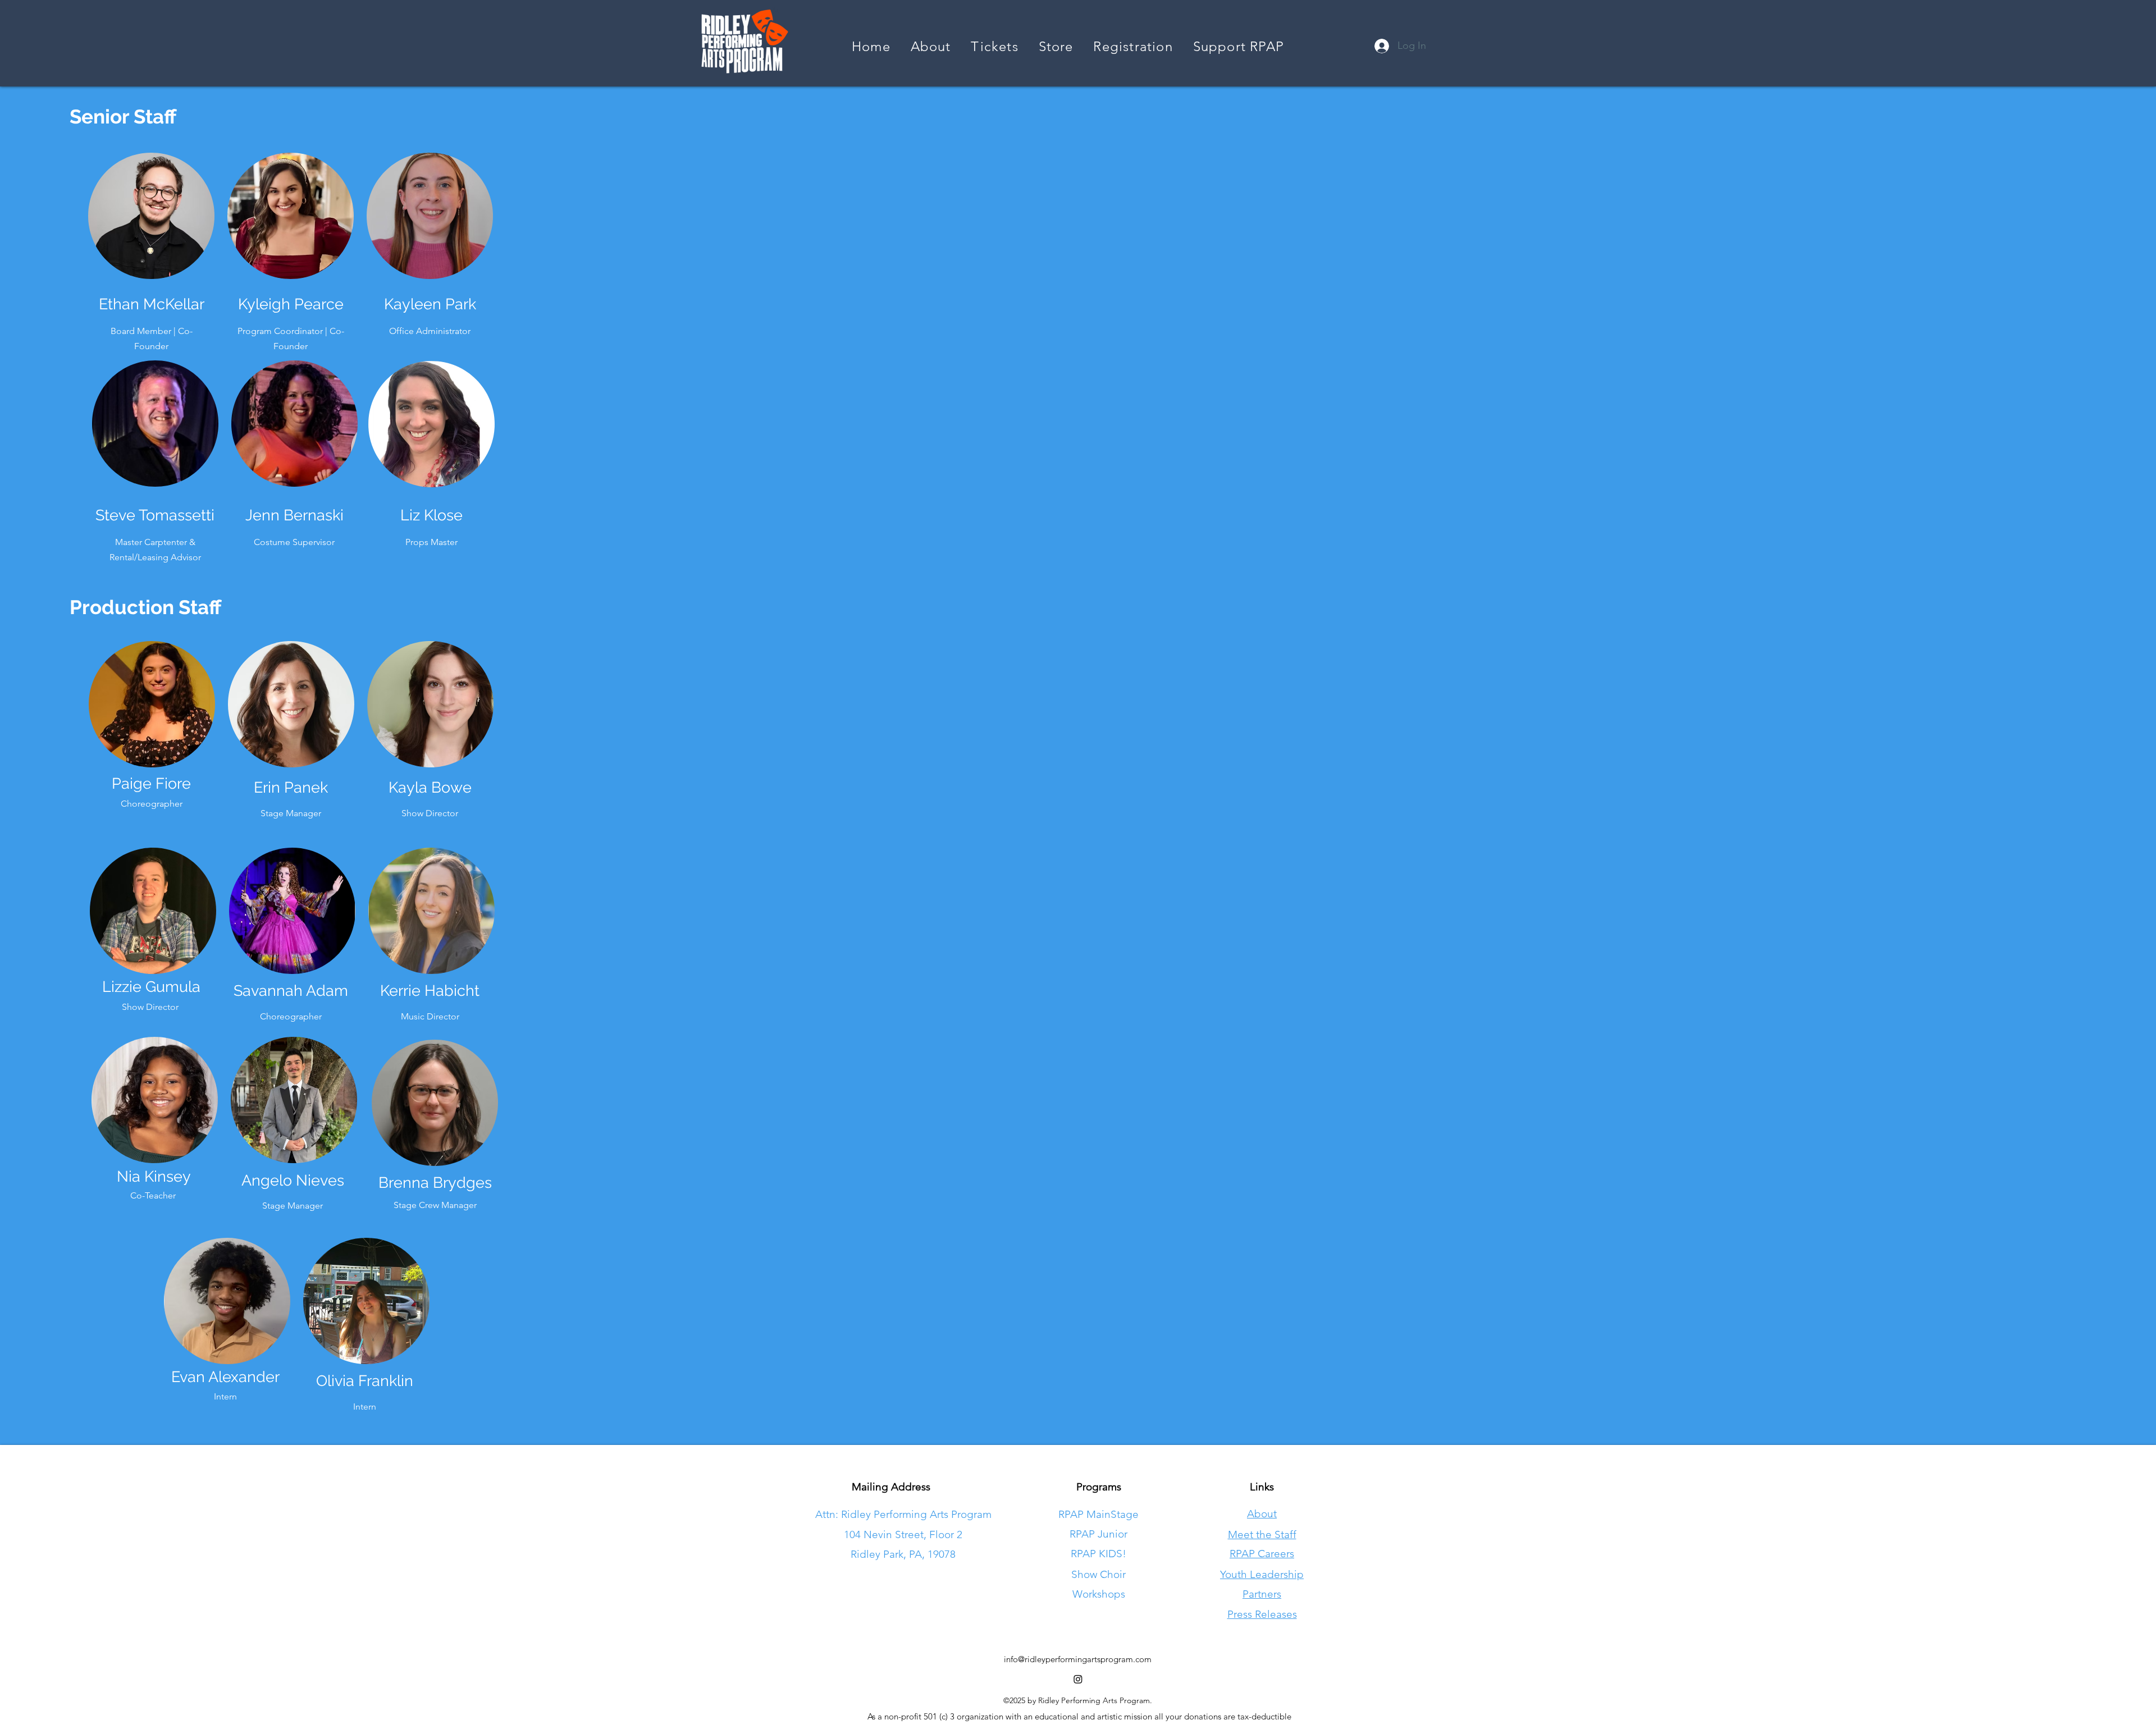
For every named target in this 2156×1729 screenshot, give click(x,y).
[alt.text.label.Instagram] (1078, 1679)
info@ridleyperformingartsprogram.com (1078, 1659)
